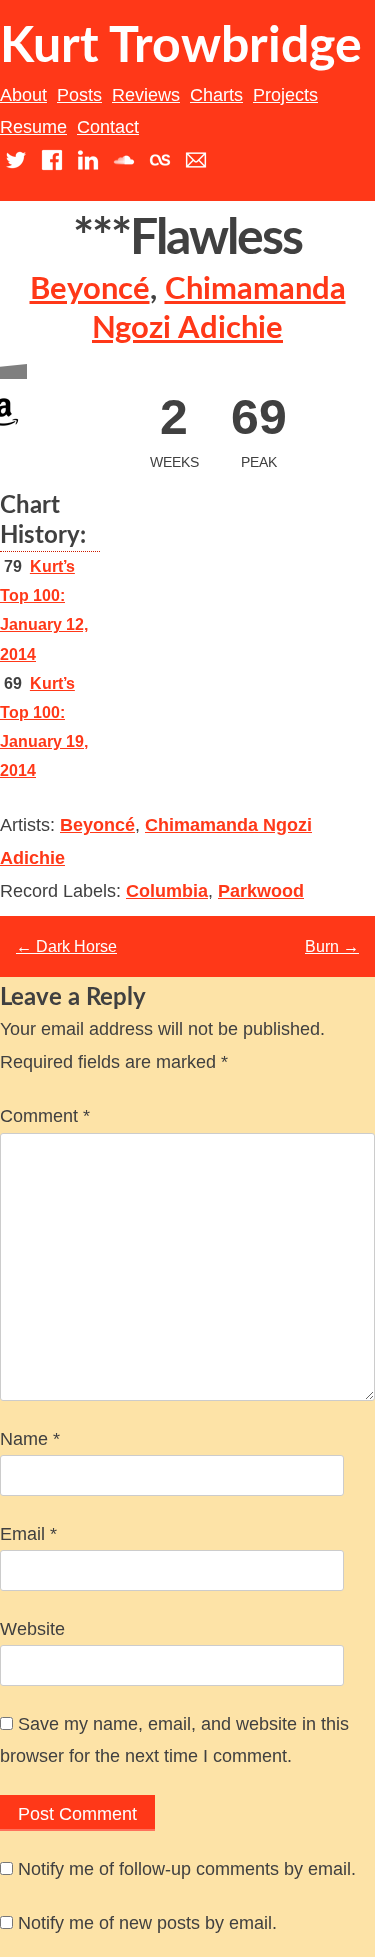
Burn (332, 946)
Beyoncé (90, 289)
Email (28, 1534)
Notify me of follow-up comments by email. (187, 1869)
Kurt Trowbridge (181, 47)
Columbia (167, 891)
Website (32, 1629)
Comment (45, 1116)
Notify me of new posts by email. (147, 1923)
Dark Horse (66, 946)
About (23, 95)
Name (30, 1439)
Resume (33, 127)
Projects (285, 95)
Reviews (146, 95)
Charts (216, 95)
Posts (79, 95)
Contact (108, 127)
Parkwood (261, 891)
